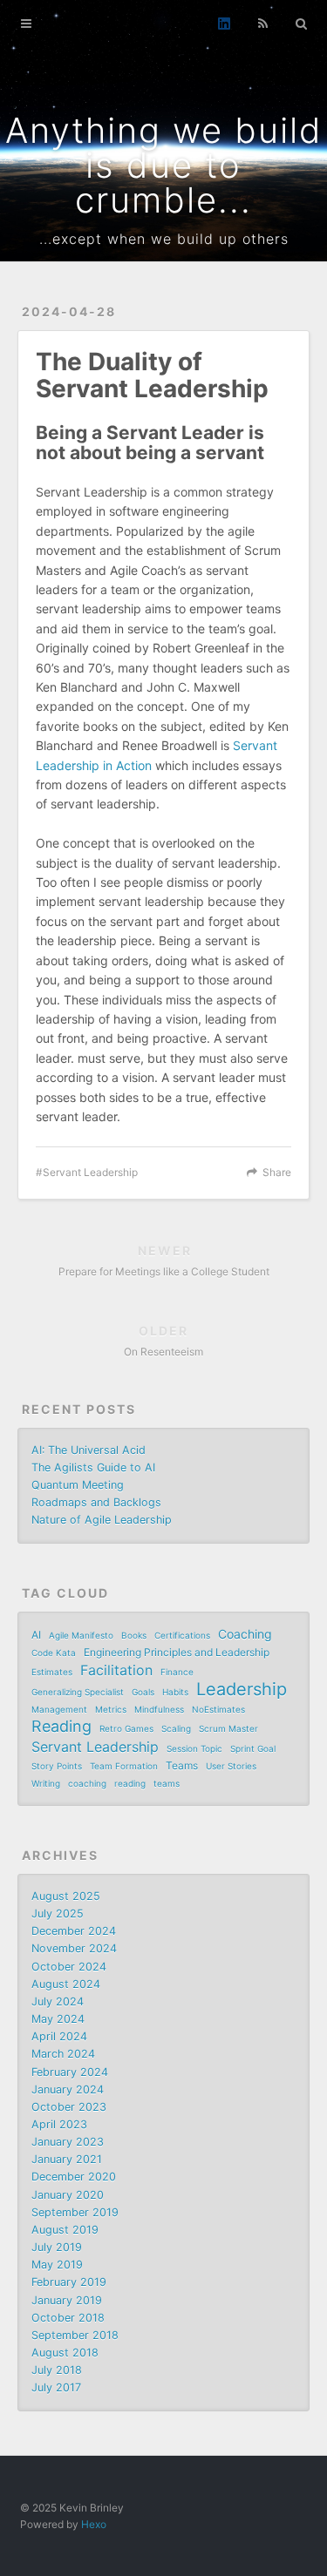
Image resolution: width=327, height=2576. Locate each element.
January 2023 (68, 2142)
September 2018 (75, 2335)
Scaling (176, 1728)
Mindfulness (159, 1709)
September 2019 (75, 2212)
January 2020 (68, 2195)
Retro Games (126, 1728)
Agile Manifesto (81, 1635)
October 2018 (68, 2318)
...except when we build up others (164, 239)
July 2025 (58, 1913)
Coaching (245, 1634)
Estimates (52, 1672)
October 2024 (69, 1967)
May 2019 (57, 2265)
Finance (177, 1672)
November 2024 (74, 1948)
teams (167, 1783)
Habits (175, 1692)
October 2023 (69, 2107)
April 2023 (59, 2124)
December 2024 (74, 1931)
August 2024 (66, 1984)
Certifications (182, 1635)
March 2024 (63, 2054)
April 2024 (59, 2036)
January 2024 (68, 2089)
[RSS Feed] (262, 24)
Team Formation (124, 1766)
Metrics (111, 1709)
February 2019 (69, 2282)
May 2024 (58, 2019)
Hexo (94, 2524)
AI (36, 1635)
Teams (182, 1765)
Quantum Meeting (78, 1485)
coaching (87, 1783)
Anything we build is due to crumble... (164, 165)
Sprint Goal (253, 1748)
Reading (61, 1727)
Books (134, 1635)
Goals (143, 1692)
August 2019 (65, 2230)
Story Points (57, 1766)
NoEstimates (218, 1709)
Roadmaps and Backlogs (96, 1502)
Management (59, 1709)
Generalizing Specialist (78, 1692)
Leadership (242, 1689)
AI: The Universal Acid (89, 1450)
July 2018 (57, 2370)
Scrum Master (228, 1728)
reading (130, 1783)
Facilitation (116, 1670)
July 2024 (58, 2001)
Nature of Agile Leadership (102, 1520)
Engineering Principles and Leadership (177, 1652)
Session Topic (194, 1748)
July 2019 (57, 2247)
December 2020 (74, 2177)
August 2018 (65, 2353)
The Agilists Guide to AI (93, 1467)
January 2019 (67, 2300)
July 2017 (56, 2387)
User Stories (231, 1766)
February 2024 (70, 2072)
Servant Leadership (90, 1172)
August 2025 (66, 1896)
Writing (46, 1783)
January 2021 (67, 2159)
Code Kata (54, 1653)
